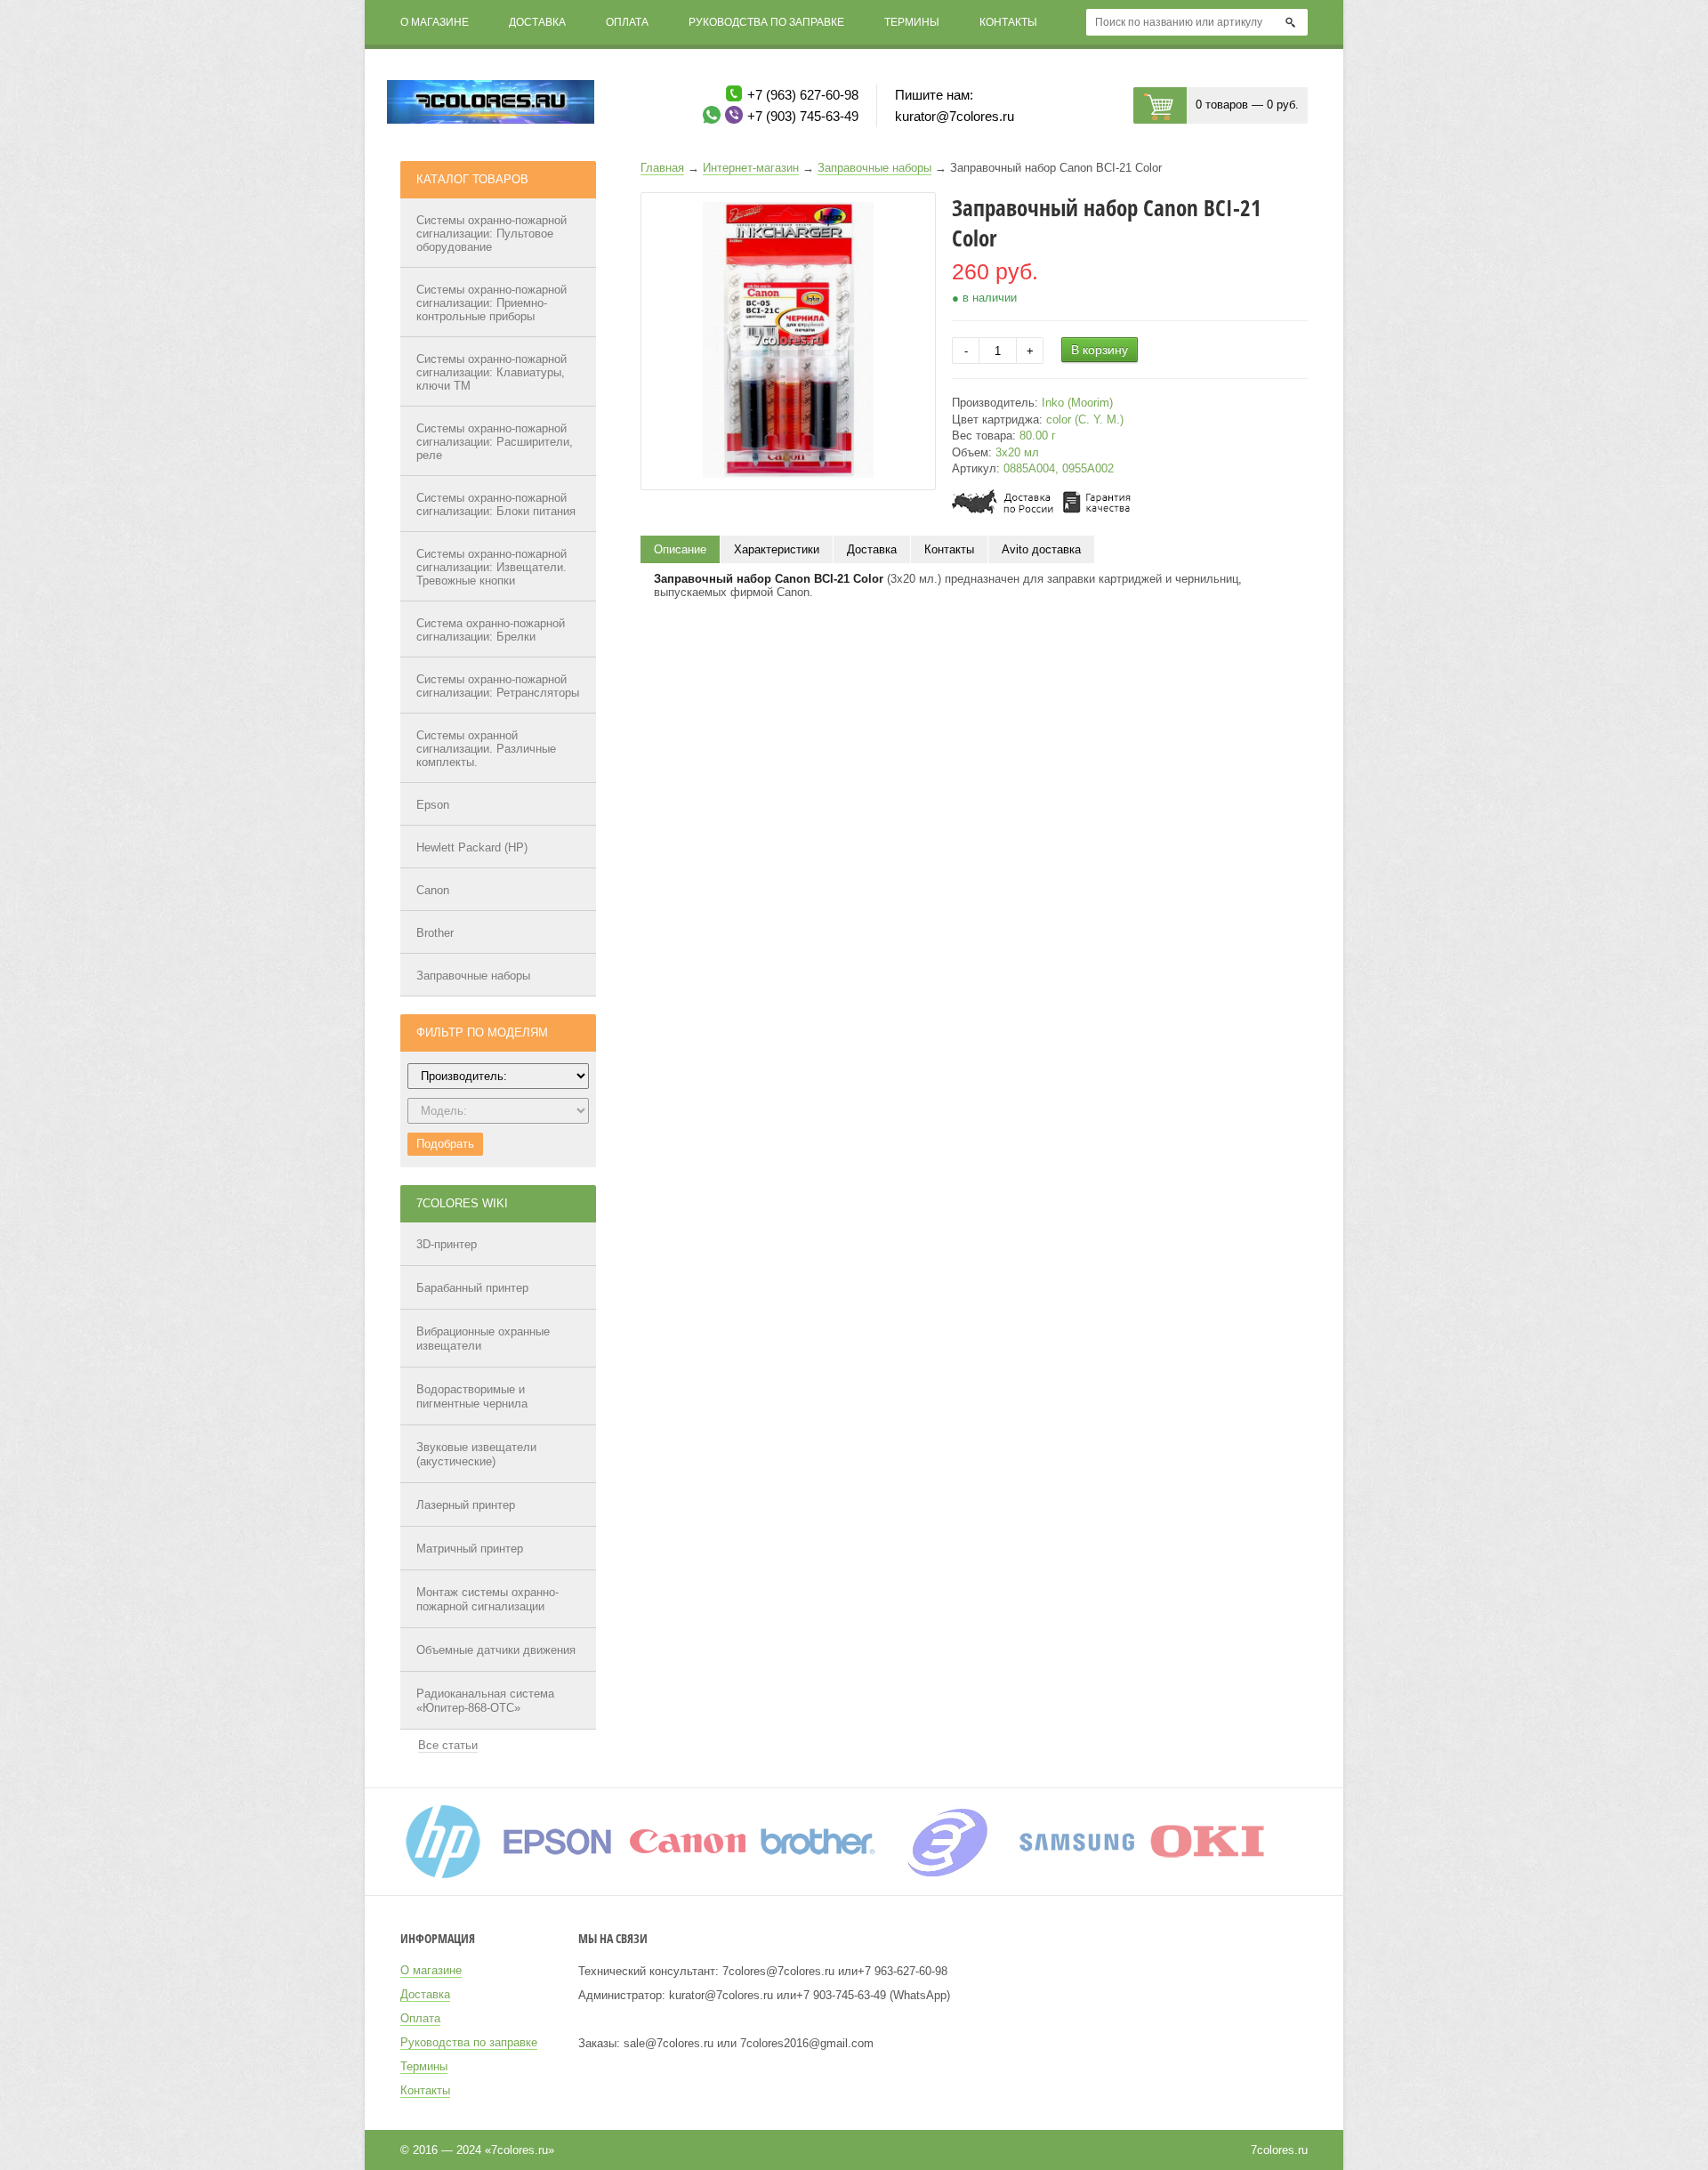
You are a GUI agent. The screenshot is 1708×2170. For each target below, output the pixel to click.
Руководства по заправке (766, 22)
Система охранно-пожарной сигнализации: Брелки (491, 630)
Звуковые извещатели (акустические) (476, 1454)
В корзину (1100, 350)
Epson (433, 805)
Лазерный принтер (466, 1505)
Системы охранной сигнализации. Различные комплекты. (486, 749)
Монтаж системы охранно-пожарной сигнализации (487, 1599)
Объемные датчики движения (496, 1650)
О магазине (435, 22)
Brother (435, 933)
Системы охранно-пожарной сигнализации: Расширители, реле (495, 442)
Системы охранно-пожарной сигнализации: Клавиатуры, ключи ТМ (491, 372)
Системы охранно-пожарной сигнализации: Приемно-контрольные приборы (491, 303)
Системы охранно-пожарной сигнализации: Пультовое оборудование (491, 234)
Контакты (1008, 22)
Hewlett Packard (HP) (472, 847)
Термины (912, 22)
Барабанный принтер (472, 1288)
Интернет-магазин (751, 168)
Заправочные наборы (473, 976)
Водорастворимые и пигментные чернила (472, 1396)
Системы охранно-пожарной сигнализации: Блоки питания (496, 504)
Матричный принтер (470, 1549)
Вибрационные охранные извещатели (483, 1339)
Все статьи (448, 1745)
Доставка (537, 22)
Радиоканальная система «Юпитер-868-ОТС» (485, 1701)
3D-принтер (447, 1244)
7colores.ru (1279, 2150)
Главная (662, 168)
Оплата (627, 22)
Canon (433, 890)
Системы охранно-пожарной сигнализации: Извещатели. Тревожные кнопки (491, 567)
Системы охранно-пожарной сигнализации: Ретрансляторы (498, 686)
